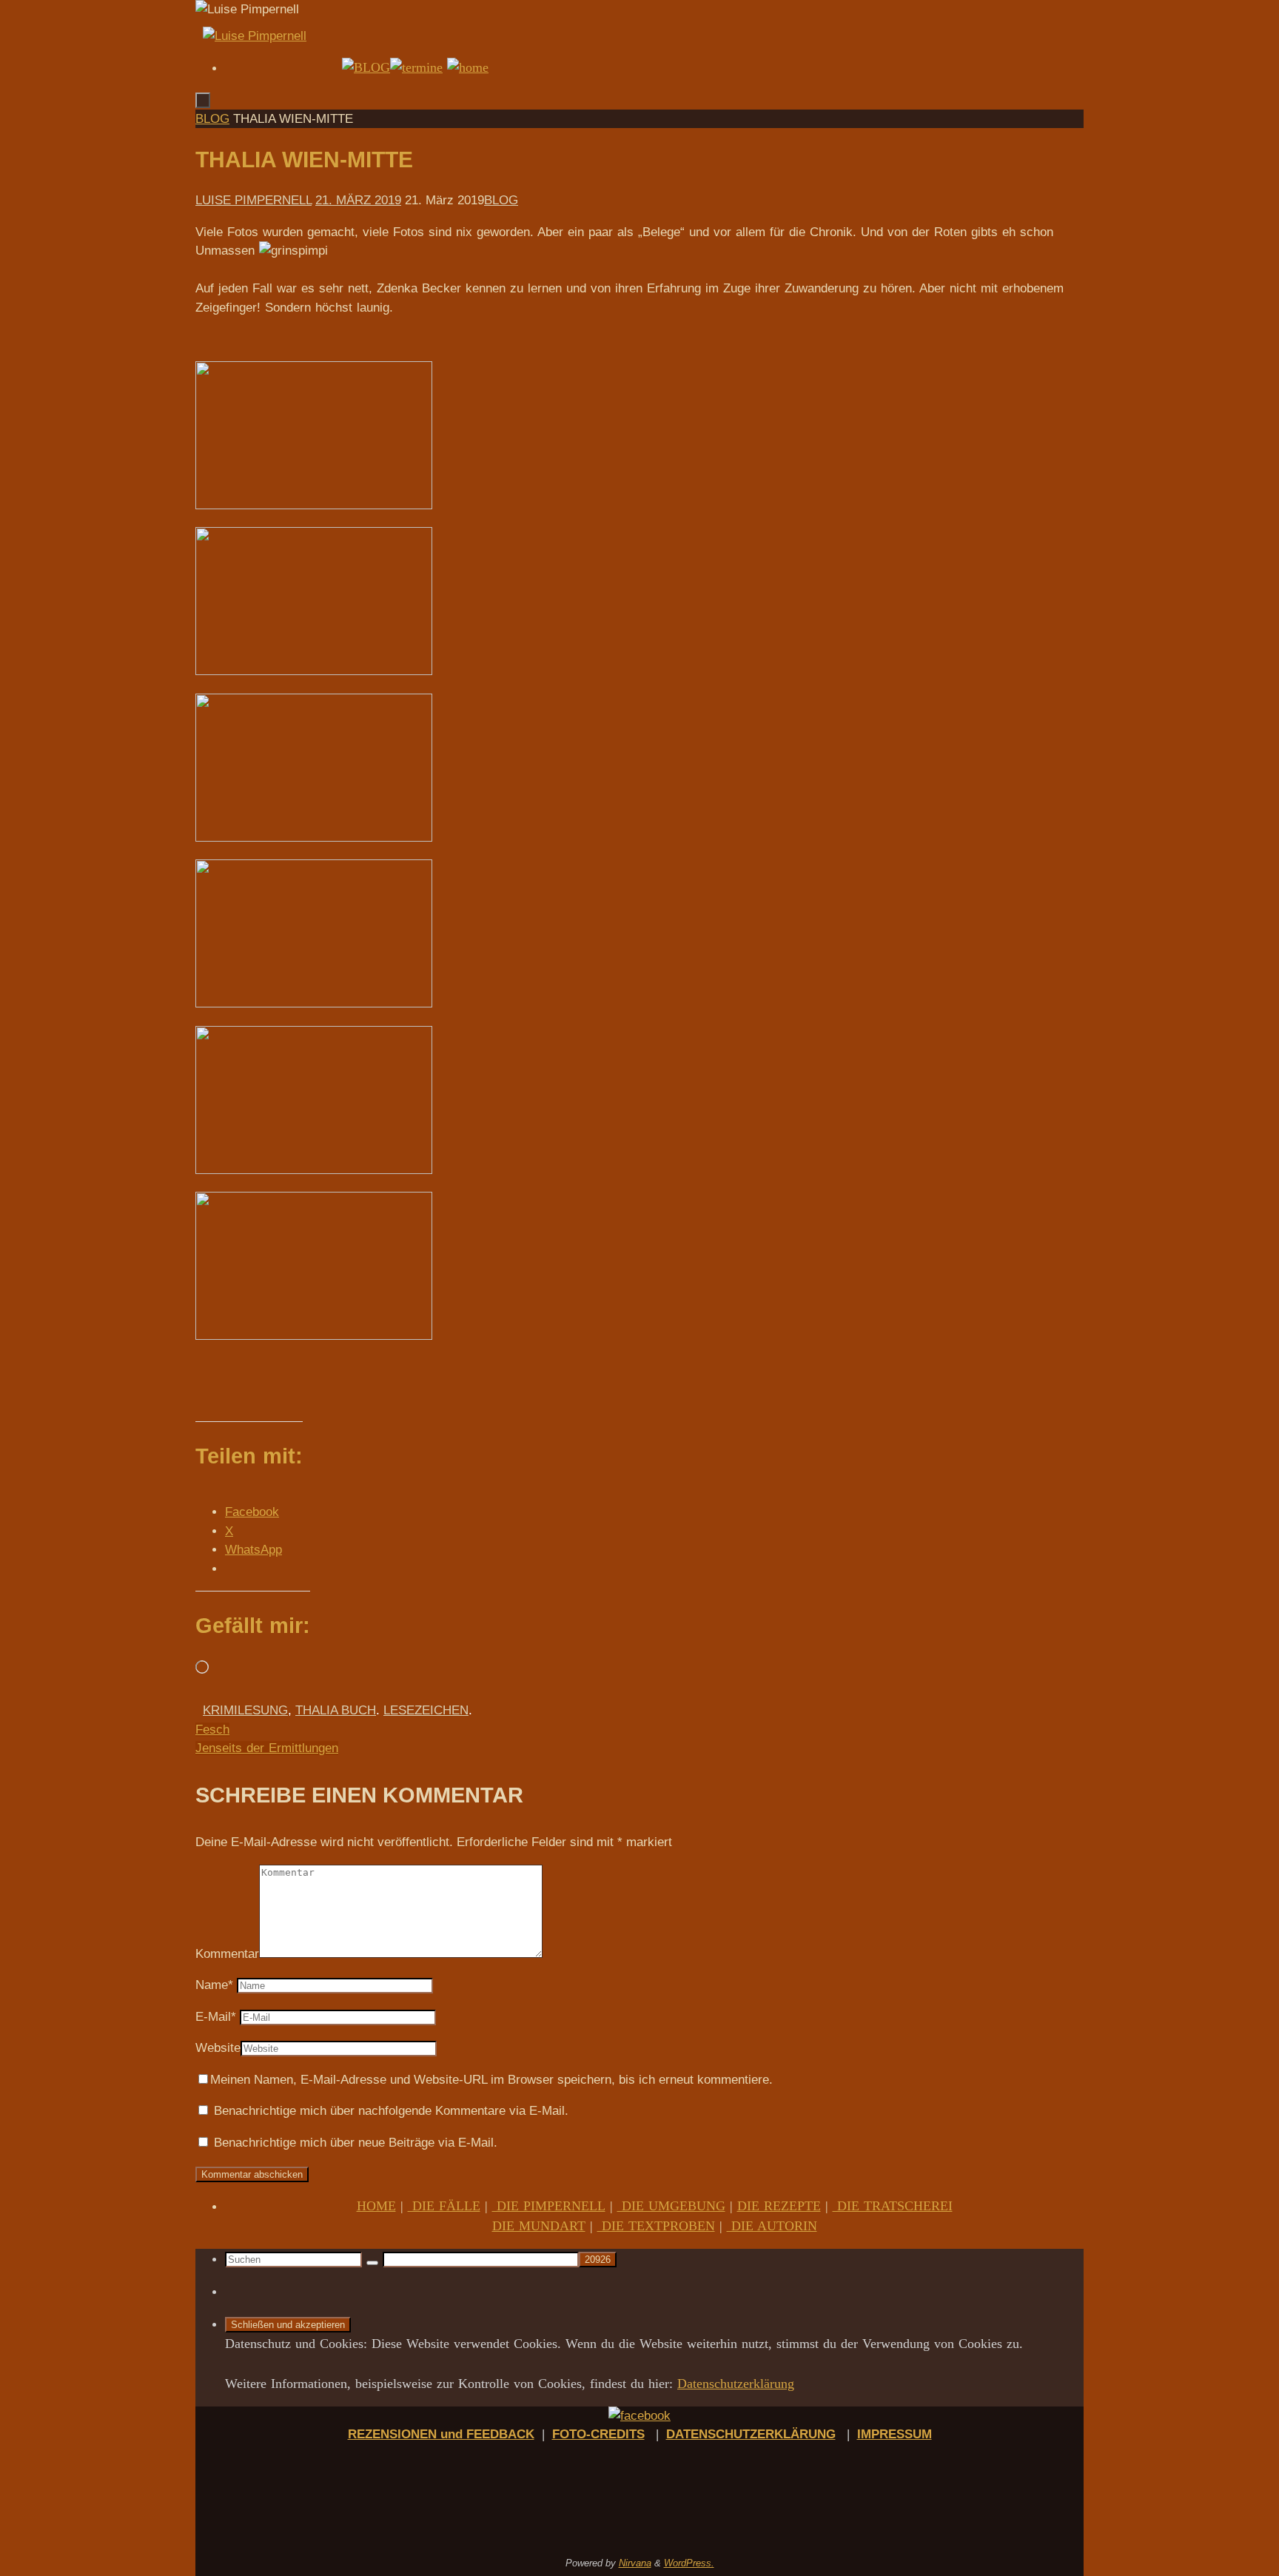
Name (214, 1985)
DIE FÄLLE (444, 2206)
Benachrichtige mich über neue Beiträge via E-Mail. (356, 2143)
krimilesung (245, 1710)
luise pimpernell (254, 200)
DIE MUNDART (539, 2226)
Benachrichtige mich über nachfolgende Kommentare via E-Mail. (391, 2111)
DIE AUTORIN (772, 2226)
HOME (376, 2206)
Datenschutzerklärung (736, 2384)
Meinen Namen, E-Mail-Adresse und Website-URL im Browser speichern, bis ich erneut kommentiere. (491, 2080)
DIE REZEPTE (779, 2206)
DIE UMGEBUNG (671, 2206)
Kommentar (227, 1954)
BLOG (212, 119)
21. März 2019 (358, 200)
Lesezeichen (426, 1710)
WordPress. (689, 2563)
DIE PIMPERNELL (549, 2206)
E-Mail (216, 2017)
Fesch (212, 1730)
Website (218, 2048)
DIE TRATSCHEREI (893, 2206)
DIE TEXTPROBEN (656, 2226)
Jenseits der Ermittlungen (267, 1748)
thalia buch (336, 1710)
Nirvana (635, 2563)
